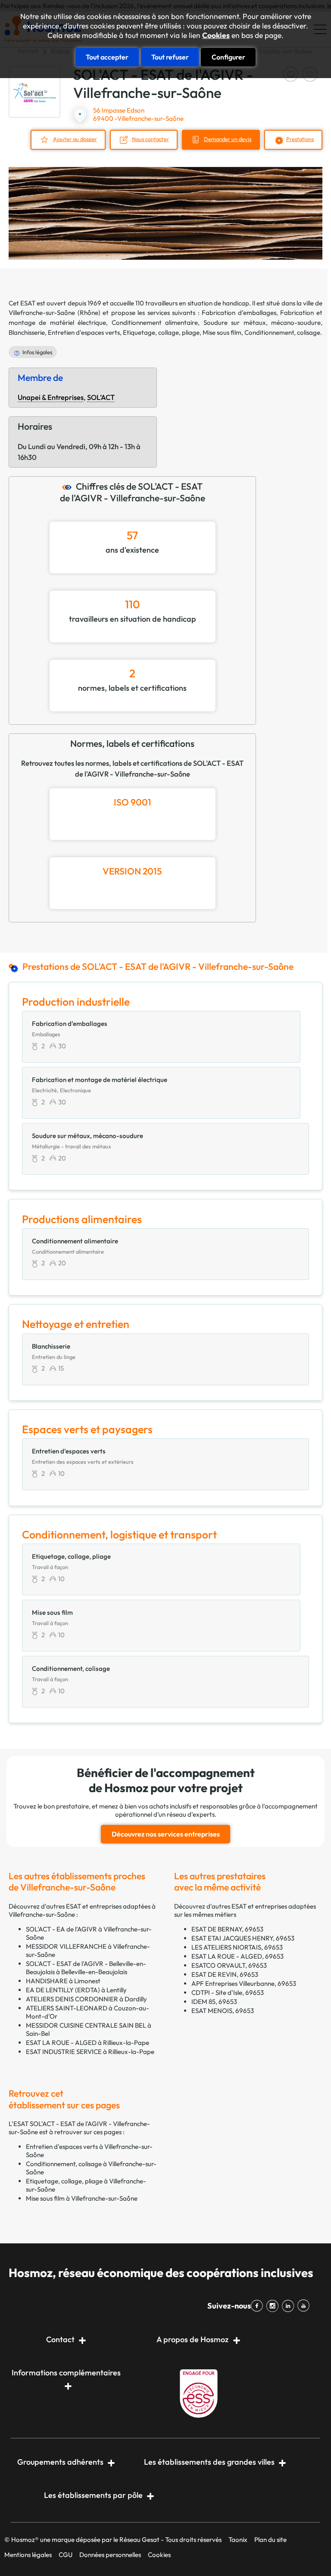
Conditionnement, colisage (282, 332)
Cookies (216, 35)
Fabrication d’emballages (239, 313)
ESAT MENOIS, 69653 (223, 2011)
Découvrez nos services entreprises (166, 1834)
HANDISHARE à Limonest (63, 1981)
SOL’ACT (101, 397)
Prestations (300, 139)
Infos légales (37, 352)
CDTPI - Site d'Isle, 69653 (228, 1993)
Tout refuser (170, 57)
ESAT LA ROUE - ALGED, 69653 (237, 1956)
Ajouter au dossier (75, 139)
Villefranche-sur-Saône (42, 313)
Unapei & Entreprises (51, 397)
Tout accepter (107, 57)
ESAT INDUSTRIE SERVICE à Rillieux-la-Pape (90, 2052)
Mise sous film (222, 332)
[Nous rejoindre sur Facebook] (259, 2306)
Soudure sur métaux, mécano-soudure (262, 322)
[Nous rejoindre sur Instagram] (274, 2306)
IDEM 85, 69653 (214, 2002)
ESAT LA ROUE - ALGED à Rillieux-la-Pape (87, 2043)
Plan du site (270, 2540)
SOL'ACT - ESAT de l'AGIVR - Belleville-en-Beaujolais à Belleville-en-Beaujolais (86, 1968)
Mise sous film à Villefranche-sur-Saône (82, 2198)
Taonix (238, 2540)
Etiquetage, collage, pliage (161, 332)
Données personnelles (110, 2555)
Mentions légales (28, 2555)
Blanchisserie (27, 332)
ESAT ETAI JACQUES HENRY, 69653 (243, 1938)
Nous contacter (150, 139)
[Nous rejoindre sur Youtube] (305, 2306)
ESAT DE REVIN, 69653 (225, 1974)
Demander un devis (228, 139)
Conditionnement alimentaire (155, 322)
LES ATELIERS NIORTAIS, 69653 (237, 1947)
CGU (66, 2555)
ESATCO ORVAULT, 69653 (229, 1965)
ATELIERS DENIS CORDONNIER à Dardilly (86, 1999)
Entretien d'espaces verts (84, 332)
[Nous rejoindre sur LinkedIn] (290, 2306)
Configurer (228, 57)
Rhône (89, 313)
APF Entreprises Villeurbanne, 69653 (244, 1983)
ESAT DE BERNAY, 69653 (227, 1929)
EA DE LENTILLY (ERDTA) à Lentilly (76, 1990)
